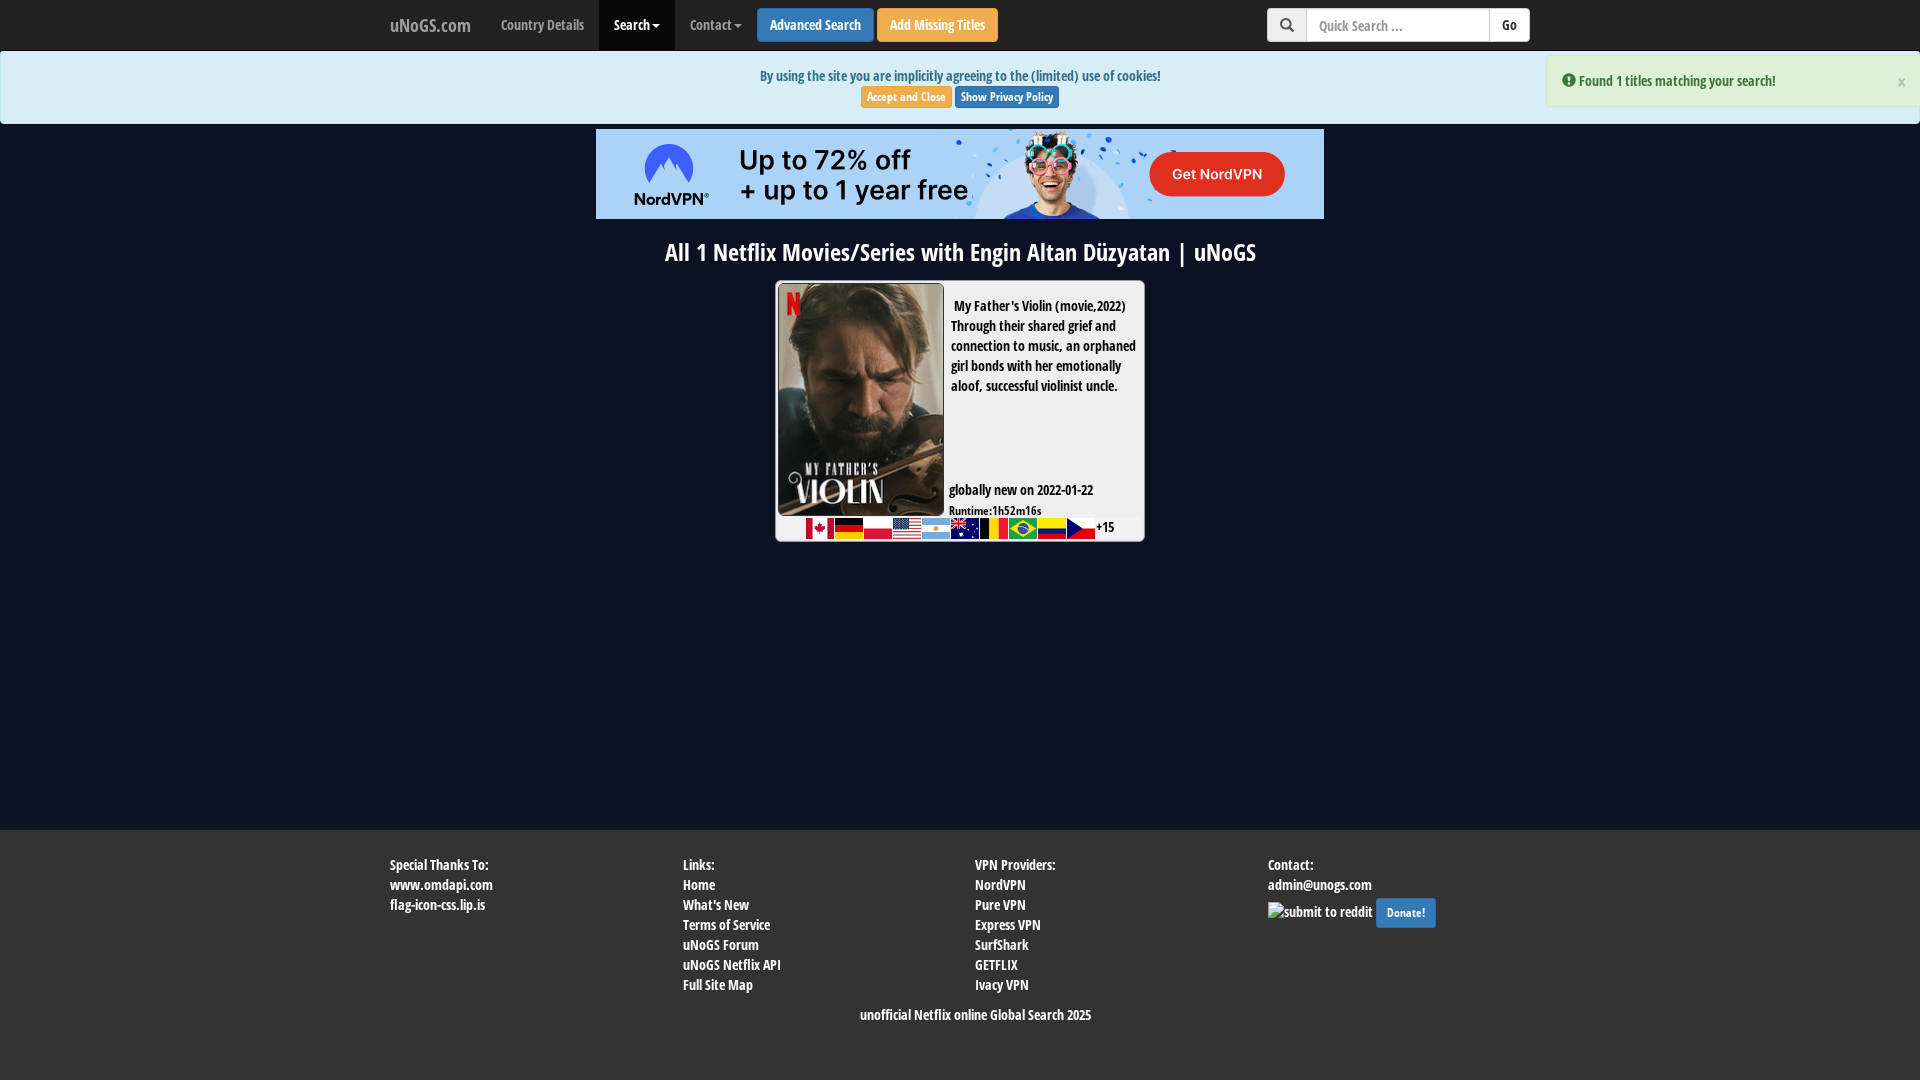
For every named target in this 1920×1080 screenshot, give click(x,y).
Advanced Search (815, 24)
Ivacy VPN (1002, 984)
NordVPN (1000, 884)
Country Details (542, 24)
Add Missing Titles (937, 24)
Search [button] (632, 24)
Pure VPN (1000, 904)
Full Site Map (718, 984)
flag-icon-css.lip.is (437, 904)
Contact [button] (711, 24)
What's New (716, 904)
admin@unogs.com (1320, 884)
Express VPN (1008, 924)
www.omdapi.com (441, 884)
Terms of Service (726, 924)
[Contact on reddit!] (1322, 909)
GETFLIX (996, 964)
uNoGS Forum (721, 944)
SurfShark (1002, 944)
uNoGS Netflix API (732, 964)
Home (699, 884)
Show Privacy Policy (1007, 96)
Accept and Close (906, 96)
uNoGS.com (430, 25)
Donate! (1406, 912)
